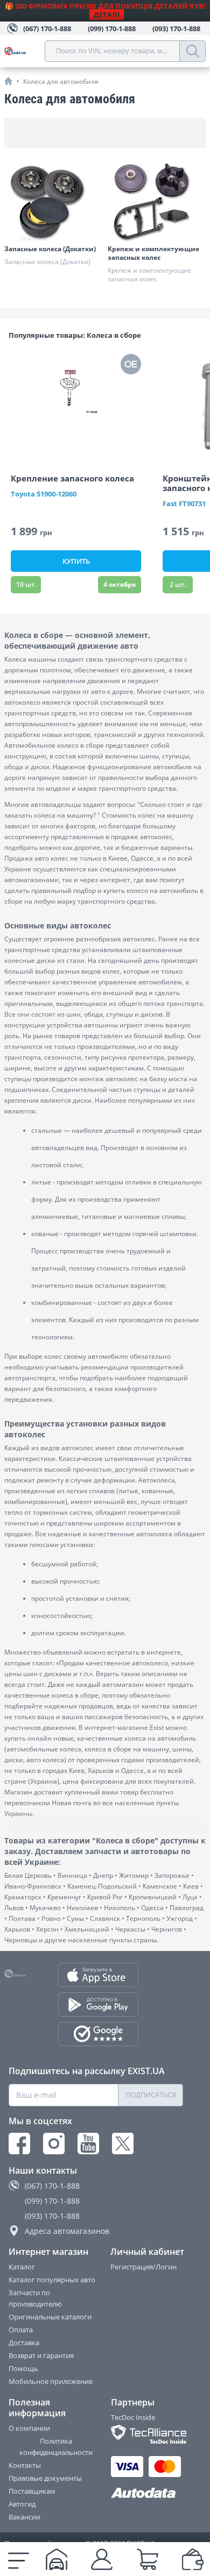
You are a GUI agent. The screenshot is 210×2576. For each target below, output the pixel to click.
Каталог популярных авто (52, 2280)
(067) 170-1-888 (52, 2186)
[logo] (24, 51)
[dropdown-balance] (193, 2559)
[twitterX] (123, 2144)
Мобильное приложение (51, 2381)
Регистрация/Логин (143, 2267)
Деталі (107, 15)
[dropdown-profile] (102, 2559)
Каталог (22, 2267)
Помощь (23, 2368)
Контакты (25, 2465)
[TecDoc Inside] (148, 2434)
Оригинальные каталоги (50, 2317)
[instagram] (54, 2144)
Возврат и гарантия (41, 2355)
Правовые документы (45, 2478)
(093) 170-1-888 (52, 2216)
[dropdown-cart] (148, 2559)
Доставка (24, 2343)
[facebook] (19, 2144)
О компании (29, 2428)
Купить (76, 561)
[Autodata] (148, 2493)
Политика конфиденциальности (56, 2447)
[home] (8, 81)
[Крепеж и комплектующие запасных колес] (157, 202)
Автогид (22, 2504)
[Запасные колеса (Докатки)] (53, 202)
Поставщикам (32, 2491)
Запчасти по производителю (35, 2298)
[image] (76, 405)
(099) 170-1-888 (52, 2201)
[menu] (19, 2559)
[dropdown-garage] (57, 2559)
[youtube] (88, 2144)
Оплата (21, 2330)
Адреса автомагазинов (67, 2231)
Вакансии (24, 2517)
